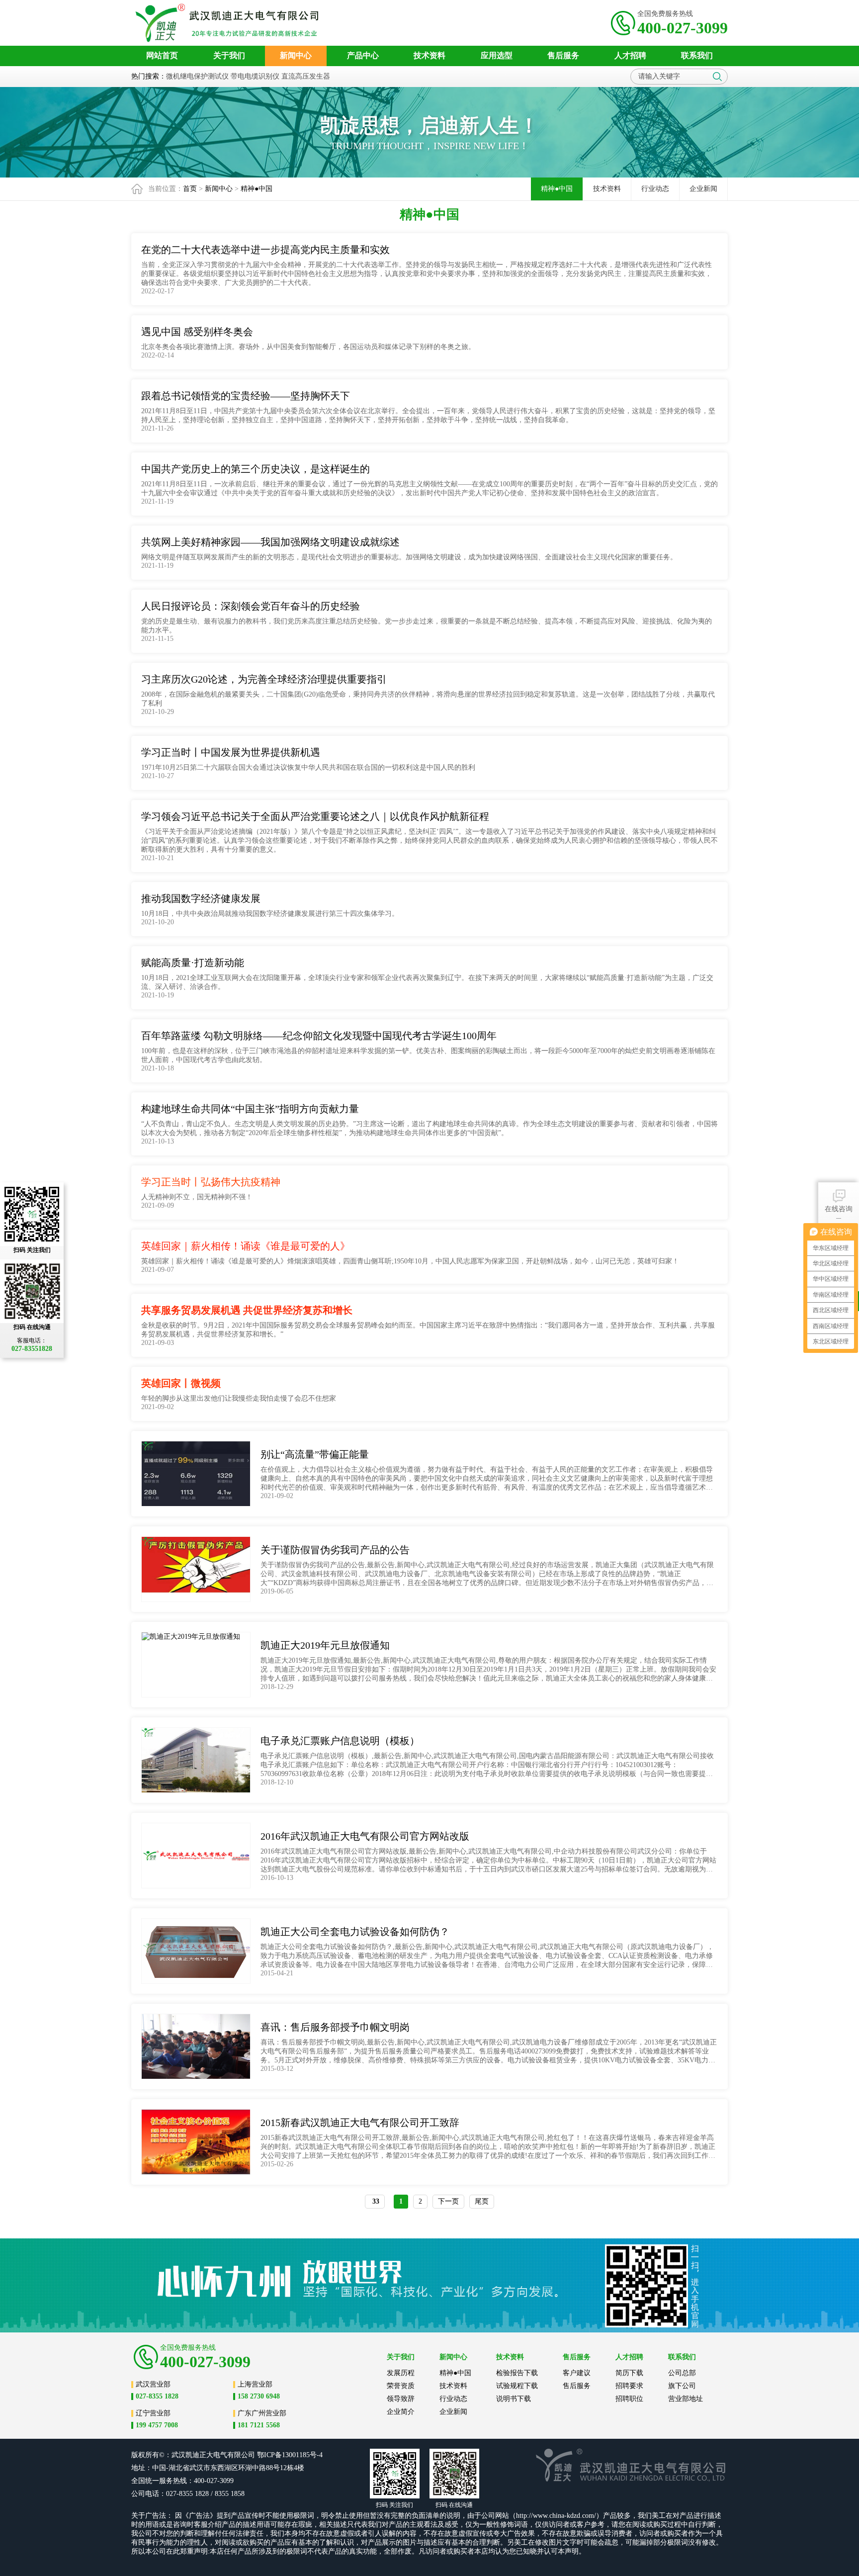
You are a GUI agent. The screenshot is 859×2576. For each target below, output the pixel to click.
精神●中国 (257, 189)
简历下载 (629, 2373)
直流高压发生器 (306, 76)
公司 (248, 2455)
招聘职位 (629, 2399)
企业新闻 (703, 189)
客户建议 (577, 2373)
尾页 (482, 2201)
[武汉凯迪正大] (230, 23)
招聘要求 (629, 2386)
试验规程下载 (517, 2386)
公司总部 (682, 2373)
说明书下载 (514, 2399)
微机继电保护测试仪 (197, 76)
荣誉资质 (401, 2386)
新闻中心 (219, 189)
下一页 (448, 2201)
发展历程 (401, 2373)
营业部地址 (686, 2399)
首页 (190, 189)
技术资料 (607, 189)
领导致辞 (401, 2399)
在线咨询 (839, 1209)
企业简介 (401, 2412)
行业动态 (655, 189)
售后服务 (577, 2386)
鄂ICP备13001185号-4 (290, 2455)
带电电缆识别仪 (255, 76)
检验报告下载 (517, 2373)
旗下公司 (682, 2386)
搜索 (717, 77)
